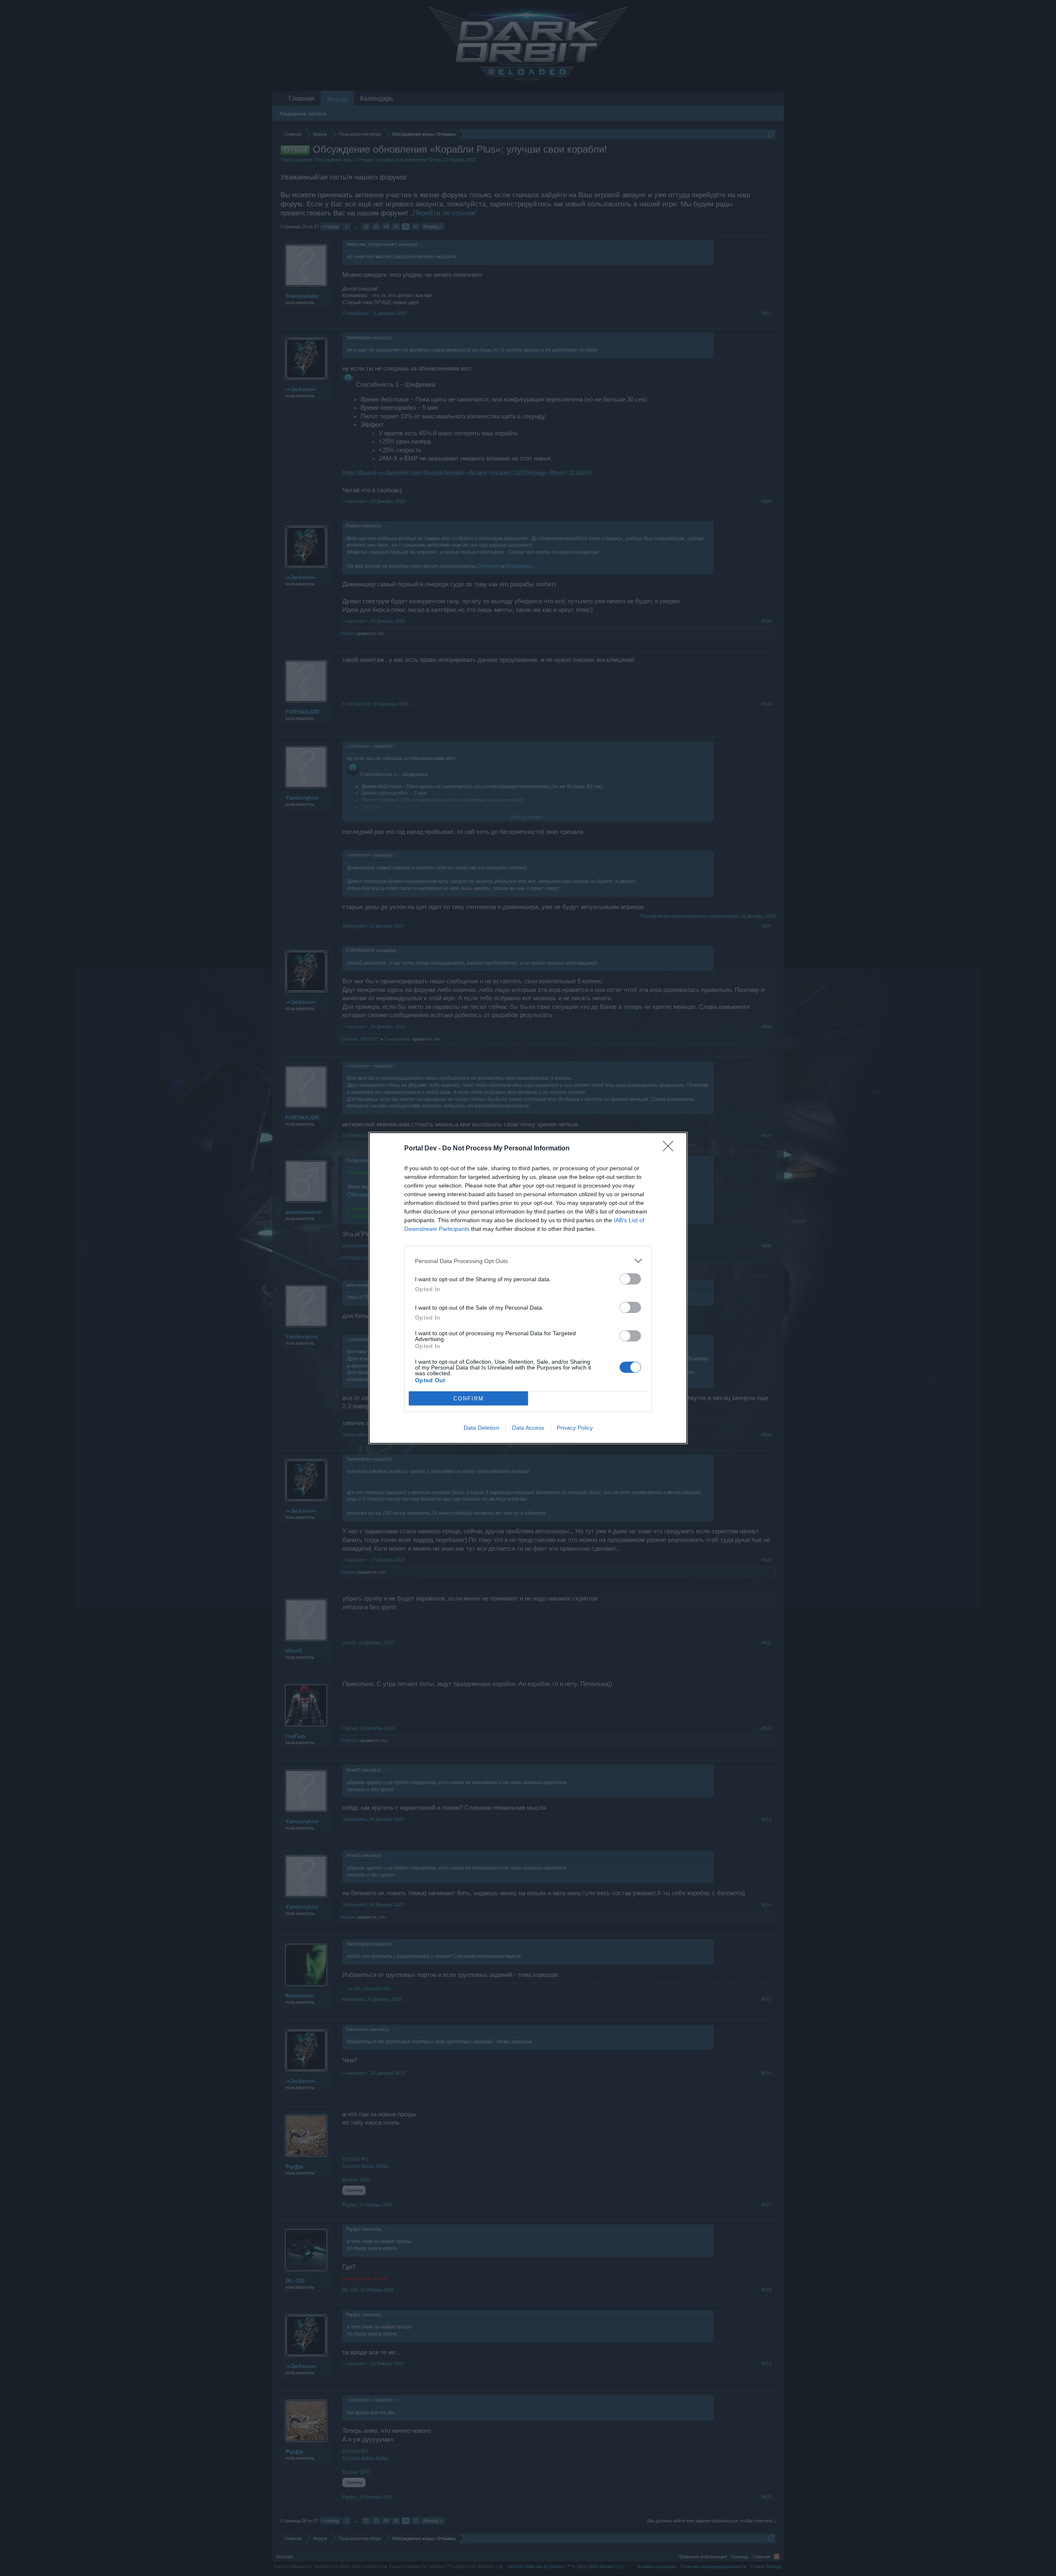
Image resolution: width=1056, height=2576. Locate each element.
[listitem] (528, 1261)
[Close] (671, 1149)
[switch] (630, 1279)
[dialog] (528, 1288)
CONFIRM (469, 1399)
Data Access (528, 1428)
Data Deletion (481, 1428)
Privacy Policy (575, 1428)
